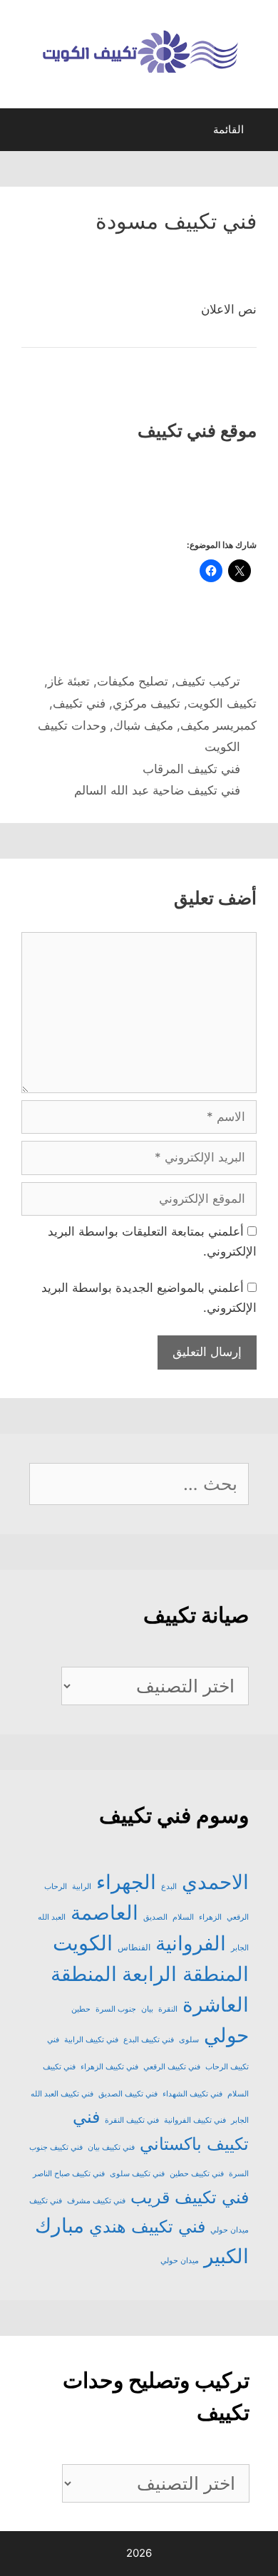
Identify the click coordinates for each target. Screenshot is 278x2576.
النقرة (168, 2009)
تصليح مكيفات (133, 681)
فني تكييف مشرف (96, 2201)
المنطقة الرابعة (185, 1974)
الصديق (155, 1917)
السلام (183, 1917)
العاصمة (104, 1913)
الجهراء (126, 1882)
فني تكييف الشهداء (192, 2094)
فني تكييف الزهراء (109, 2067)
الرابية (82, 1887)
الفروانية (191, 1943)
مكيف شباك (143, 725)
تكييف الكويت (222, 703)
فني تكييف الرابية (91, 2040)
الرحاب (56, 1887)
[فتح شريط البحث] (24, 133)
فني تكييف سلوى (137, 2174)
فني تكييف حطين (197, 2174)
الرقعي (238, 1917)
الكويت (222, 747)
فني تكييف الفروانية (195, 2120)
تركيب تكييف (208, 681)
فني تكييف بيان (111, 2147)
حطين (81, 2009)
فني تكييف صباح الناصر (69, 2174)
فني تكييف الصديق (128, 2094)
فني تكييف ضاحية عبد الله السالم (157, 790)
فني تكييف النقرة (132, 2120)
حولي (226, 2035)
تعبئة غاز (69, 681)
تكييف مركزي (146, 703)
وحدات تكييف (72, 725)
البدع (169, 1887)
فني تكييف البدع (149, 2040)
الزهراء (210, 1917)
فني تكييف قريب (190, 2197)
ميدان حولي (180, 2261)
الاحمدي (215, 1882)
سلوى (189, 2040)
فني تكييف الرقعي (172, 2067)
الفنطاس (134, 1947)
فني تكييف (79, 703)
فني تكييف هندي (147, 2226)
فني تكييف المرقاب (191, 769)
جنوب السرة (116, 2009)
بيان (147, 2009)
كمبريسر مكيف (218, 725)
